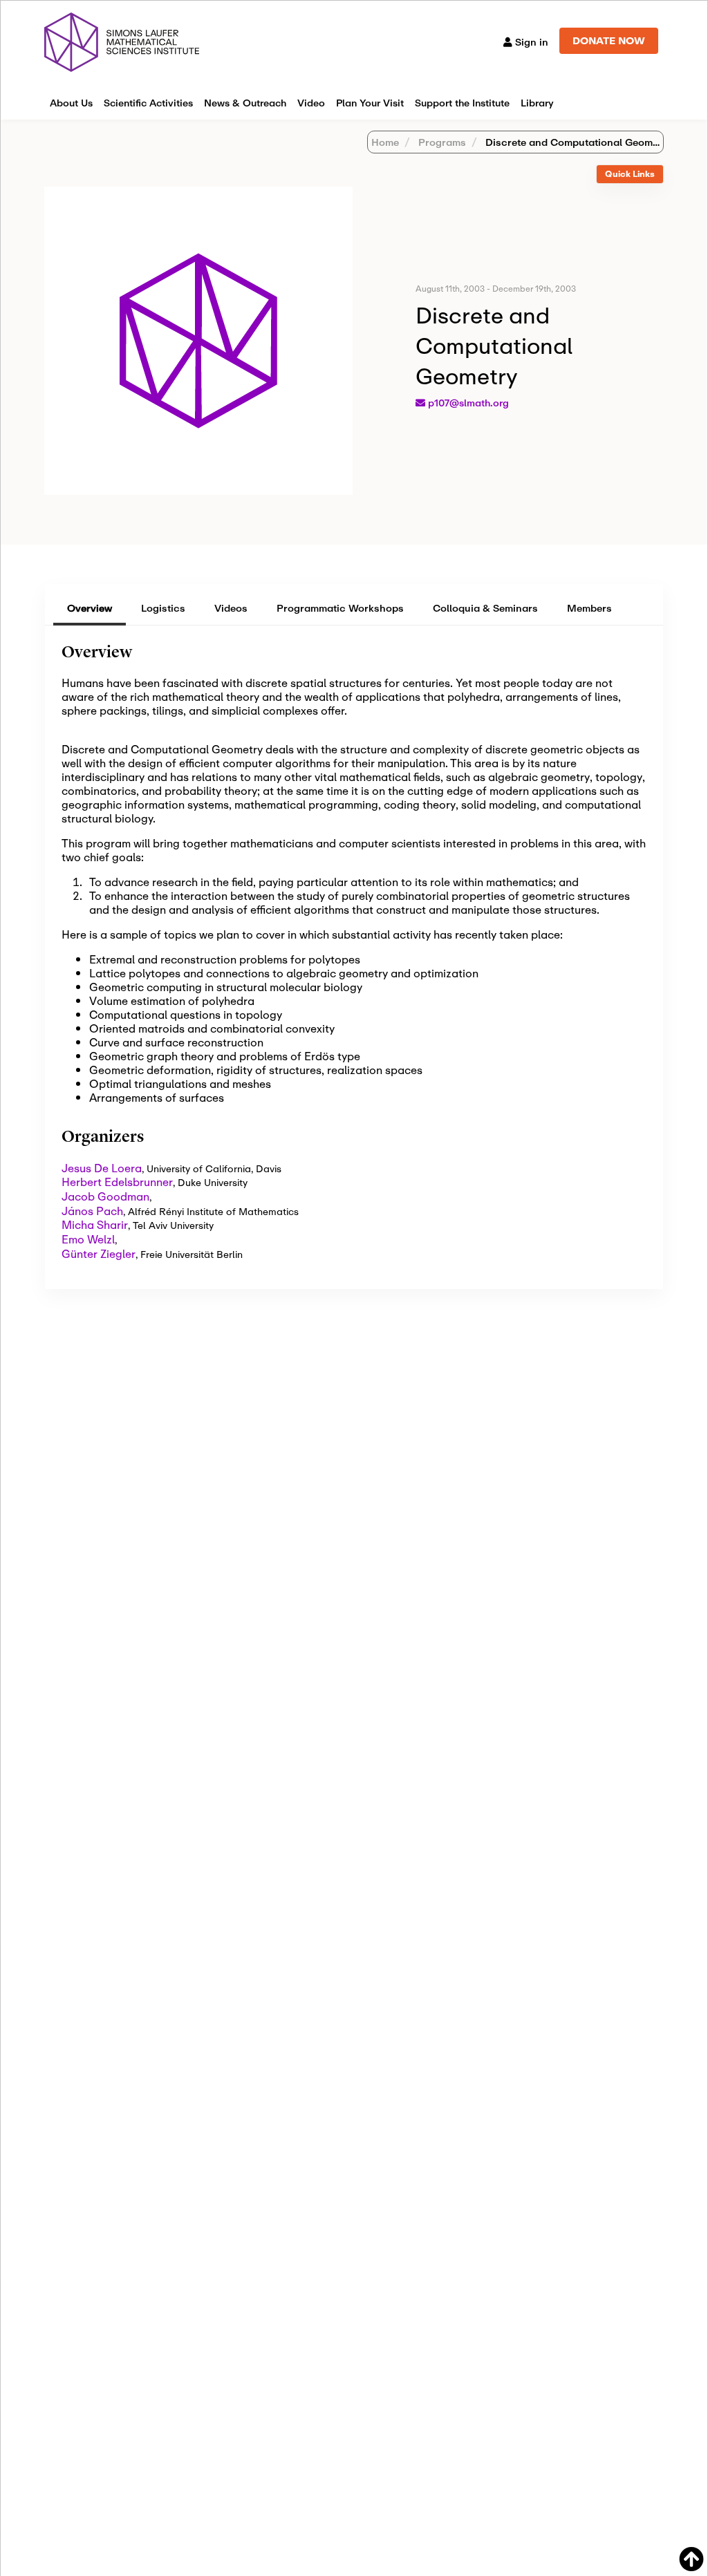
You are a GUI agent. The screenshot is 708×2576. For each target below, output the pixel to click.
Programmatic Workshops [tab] (340, 608)
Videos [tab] (231, 608)
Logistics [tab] (163, 608)
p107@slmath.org (468, 403)
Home (385, 142)
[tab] (630, 175)
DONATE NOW (609, 40)
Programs (441, 142)
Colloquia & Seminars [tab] (485, 608)
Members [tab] (589, 608)
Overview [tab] (90, 608)
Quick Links (630, 174)
